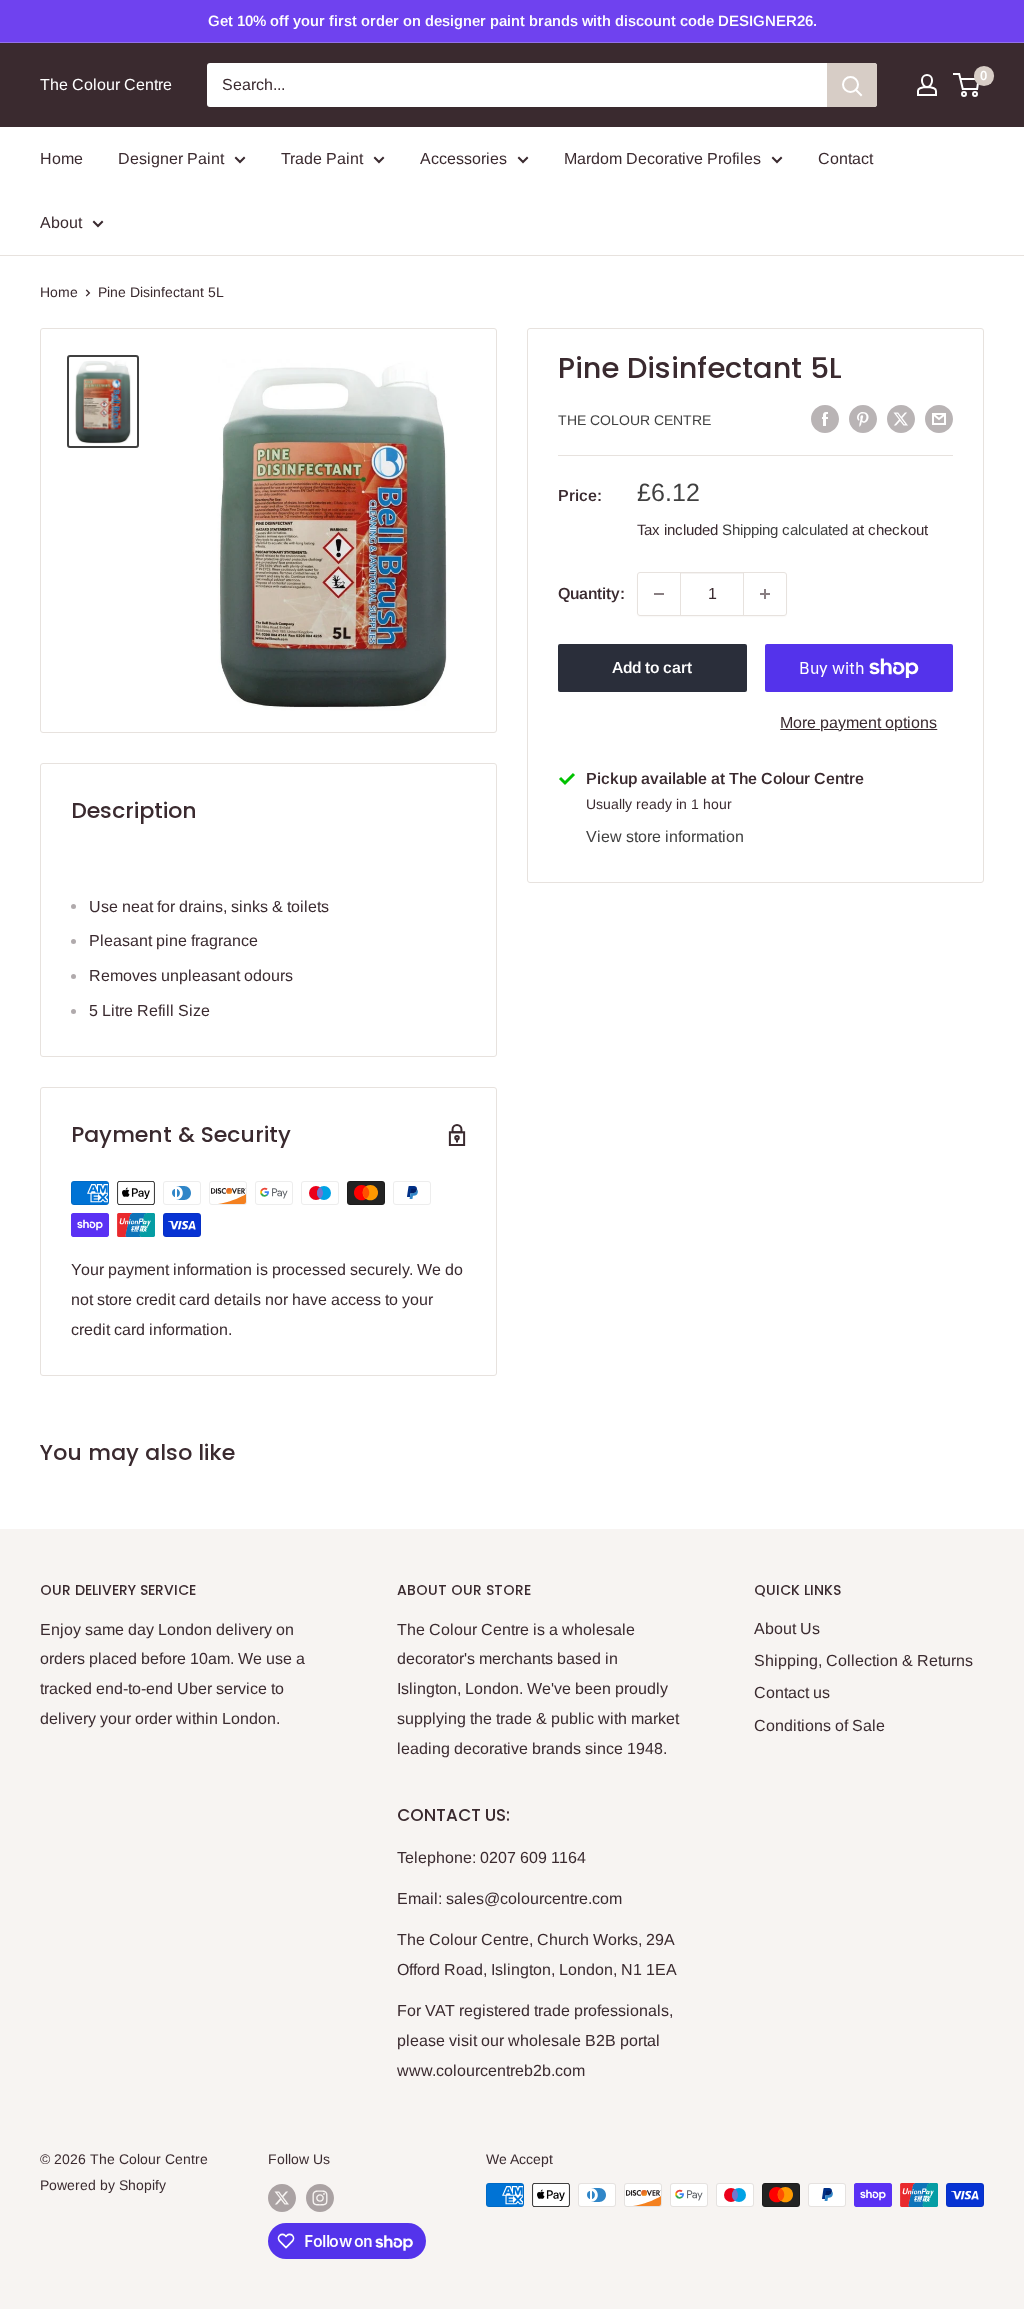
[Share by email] (939, 418)
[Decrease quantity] (659, 594)
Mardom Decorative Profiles (662, 158)
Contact (845, 158)
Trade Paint (322, 158)
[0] (967, 85)
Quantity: (591, 593)
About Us (787, 1628)
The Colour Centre (634, 420)
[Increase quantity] (765, 594)
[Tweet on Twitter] (901, 418)
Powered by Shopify (103, 2185)
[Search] (852, 85)
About (61, 222)
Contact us (792, 1692)
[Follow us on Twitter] (282, 2197)
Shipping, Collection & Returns (863, 1660)
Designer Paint (171, 158)
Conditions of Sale (819, 1725)
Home (61, 158)
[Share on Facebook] (825, 418)
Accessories (463, 158)
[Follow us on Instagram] (320, 2197)
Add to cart (652, 667)
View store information (665, 836)
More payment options (858, 722)
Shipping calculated (785, 529)
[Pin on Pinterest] (863, 418)
